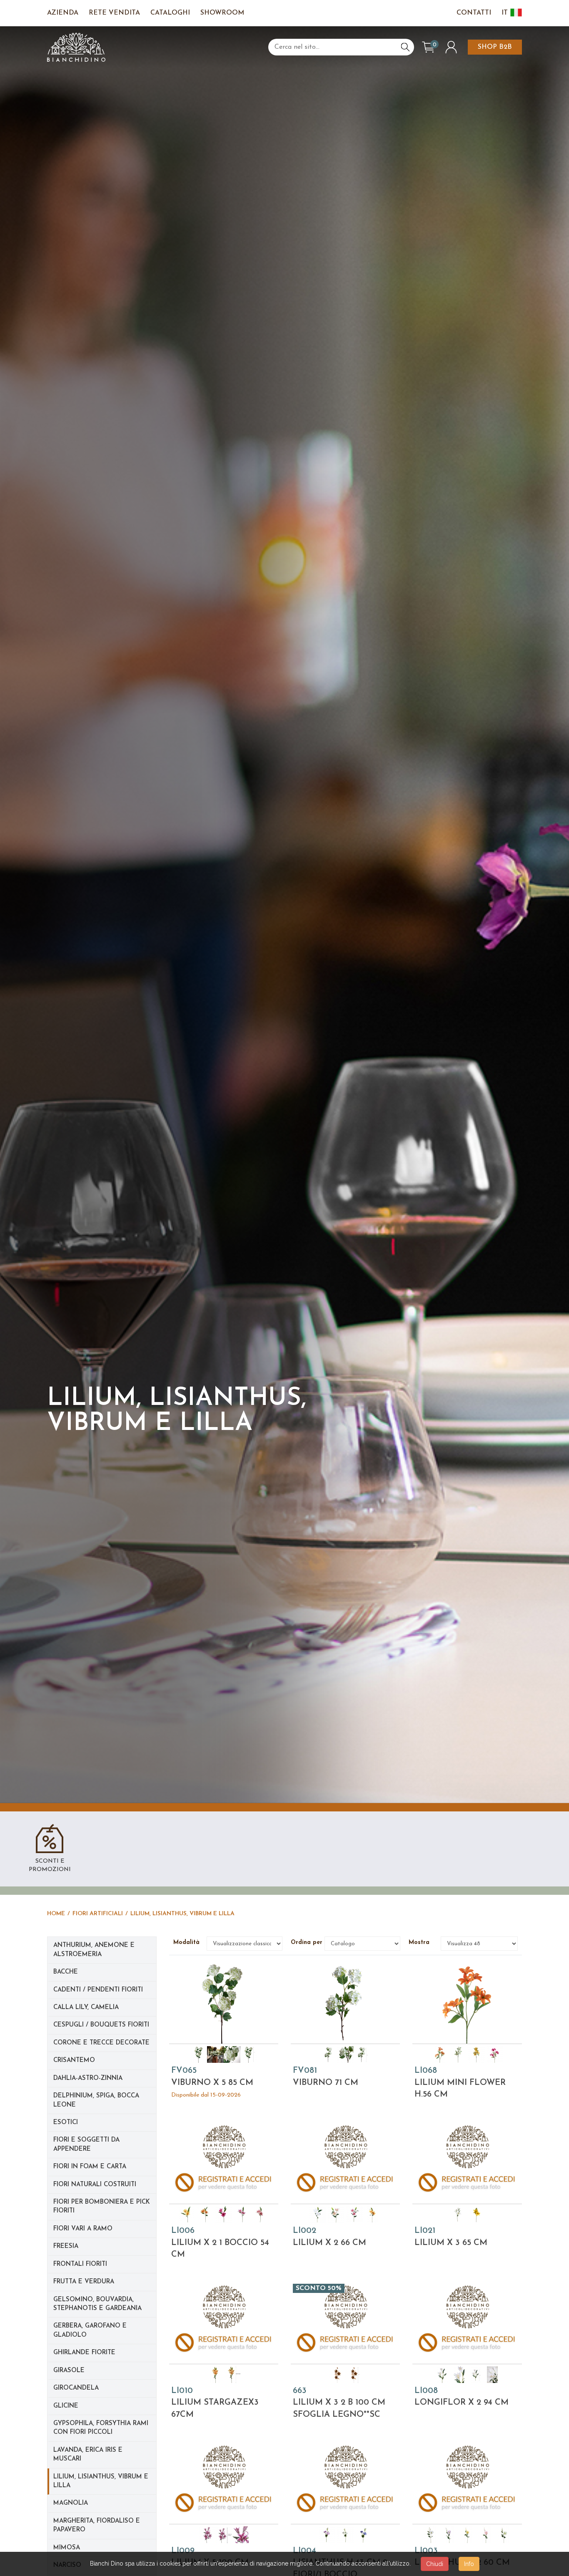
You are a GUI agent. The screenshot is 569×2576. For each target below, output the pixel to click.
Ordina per (306, 1943)
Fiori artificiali (98, 1914)
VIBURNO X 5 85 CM (212, 2082)
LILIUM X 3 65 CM (451, 2237)
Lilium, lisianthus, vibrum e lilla (182, 1914)
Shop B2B (495, 47)
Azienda (63, 13)
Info (469, 2564)
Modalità (188, 1943)
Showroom (222, 13)
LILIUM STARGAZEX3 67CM (215, 2403)
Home (56, 1914)
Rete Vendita (114, 13)
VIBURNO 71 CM (326, 2077)
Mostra (422, 1943)
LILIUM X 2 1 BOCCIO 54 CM (220, 2243)
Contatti (474, 13)
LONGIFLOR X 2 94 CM (462, 2397)
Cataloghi (170, 13)
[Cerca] (405, 47)
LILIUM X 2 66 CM (329, 2237)
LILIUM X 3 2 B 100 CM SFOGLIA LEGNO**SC (339, 2403)
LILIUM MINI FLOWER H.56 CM (460, 2083)
